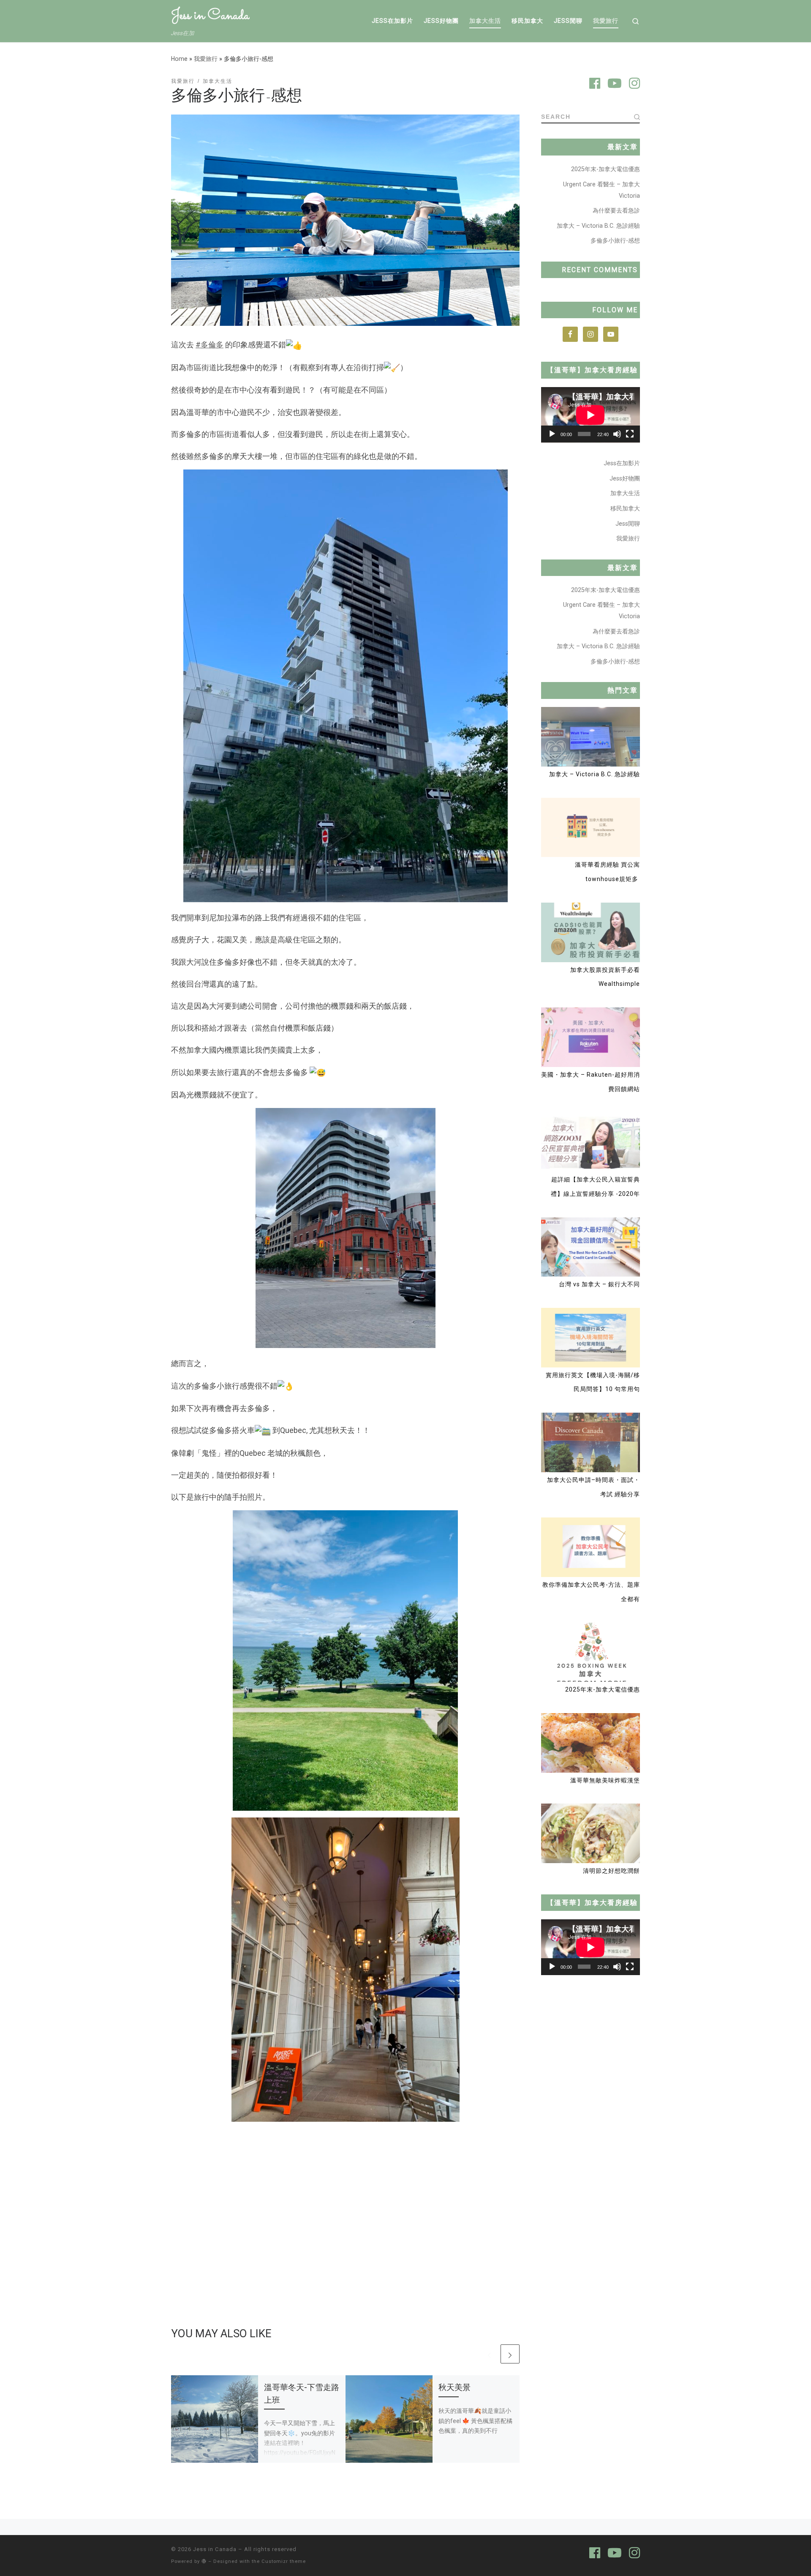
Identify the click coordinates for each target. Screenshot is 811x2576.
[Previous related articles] (489, 2354)
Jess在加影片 (622, 463)
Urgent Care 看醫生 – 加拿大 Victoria (601, 190)
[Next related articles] (510, 2354)
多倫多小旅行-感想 (615, 240)
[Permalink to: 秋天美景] (389, 2419)
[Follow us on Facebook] (595, 85)
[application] (591, 415)
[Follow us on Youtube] (615, 85)
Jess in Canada (215, 2549)
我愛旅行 (206, 59)
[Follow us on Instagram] (634, 85)
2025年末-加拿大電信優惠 (606, 169)
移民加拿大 (625, 508)
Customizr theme (284, 2561)
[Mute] (617, 434)
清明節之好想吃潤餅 (611, 1871)
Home (179, 59)
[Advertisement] (345, 2200)
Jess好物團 (625, 478)
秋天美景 (454, 2387)
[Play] (552, 434)
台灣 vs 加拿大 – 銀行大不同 (599, 1284)
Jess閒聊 (628, 524)
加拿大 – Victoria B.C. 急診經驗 (598, 226)
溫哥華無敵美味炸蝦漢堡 (605, 1780)
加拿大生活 (625, 493)
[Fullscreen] (630, 434)
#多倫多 (210, 345)
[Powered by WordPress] (204, 2561)
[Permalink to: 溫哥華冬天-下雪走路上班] (215, 2419)
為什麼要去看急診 (616, 210)
